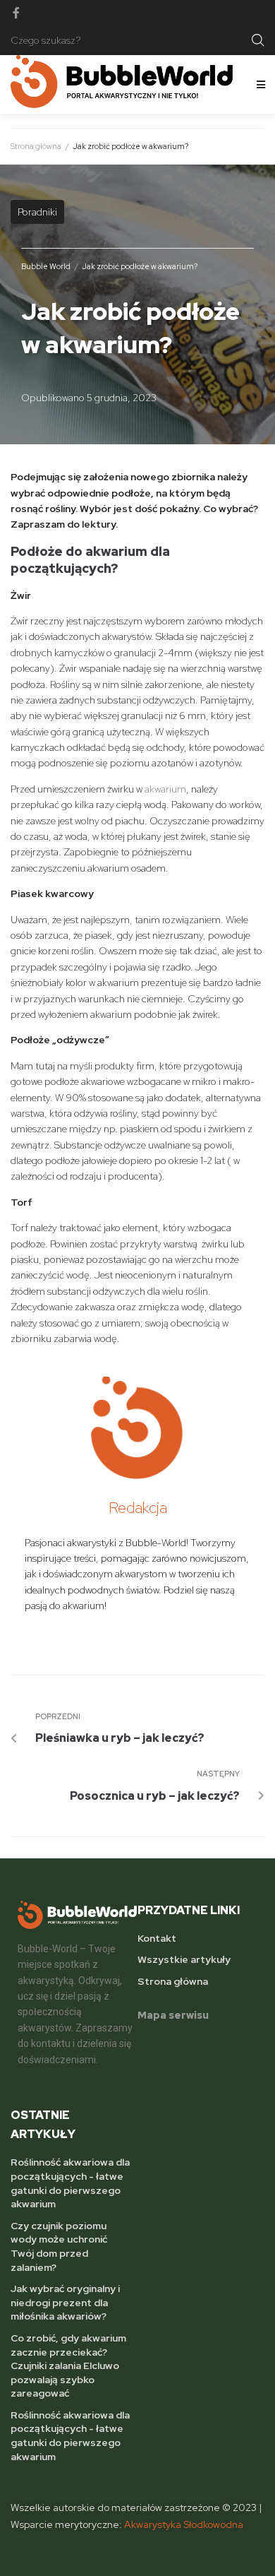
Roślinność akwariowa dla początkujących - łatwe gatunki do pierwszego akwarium (70, 2183)
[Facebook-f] (16, 13)
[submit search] (258, 40)
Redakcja (138, 1508)
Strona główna (36, 146)
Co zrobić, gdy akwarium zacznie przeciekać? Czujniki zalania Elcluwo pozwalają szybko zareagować (68, 2366)
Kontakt (157, 1938)
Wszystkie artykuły (184, 1959)
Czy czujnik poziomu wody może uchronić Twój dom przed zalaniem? (59, 2246)
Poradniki (37, 212)
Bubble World (46, 266)
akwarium (165, 789)
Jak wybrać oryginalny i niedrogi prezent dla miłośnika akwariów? (65, 2302)
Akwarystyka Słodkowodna (184, 2524)
